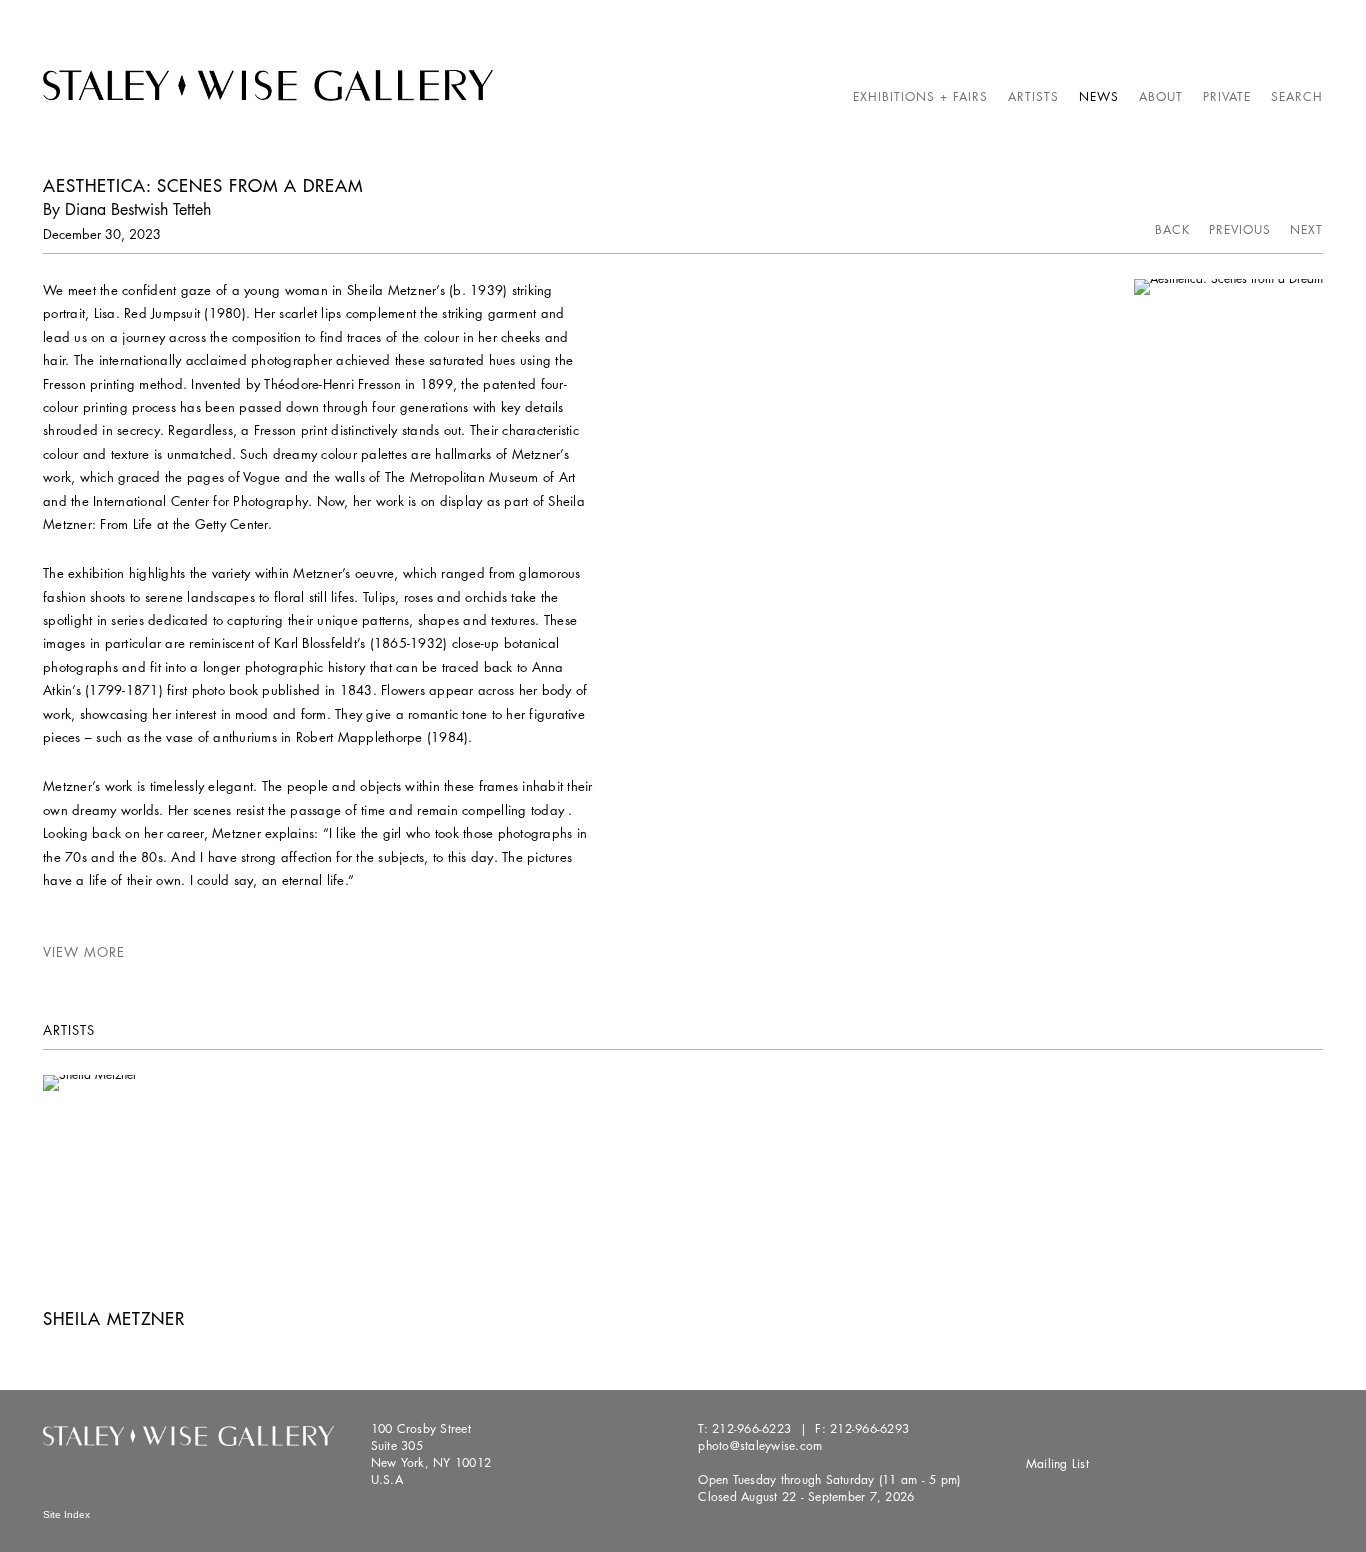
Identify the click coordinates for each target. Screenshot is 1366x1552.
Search (1297, 96)
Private (1227, 96)
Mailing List (1057, 1463)
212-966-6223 (751, 1428)
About (1161, 96)
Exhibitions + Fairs (920, 96)
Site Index (66, 1514)
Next (1306, 229)
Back (1172, 229)
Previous (1240, 229)
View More (84, 952)
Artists (1033, 96)
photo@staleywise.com (760, 1445)
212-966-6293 (869, 1428)
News (1099, 96)
